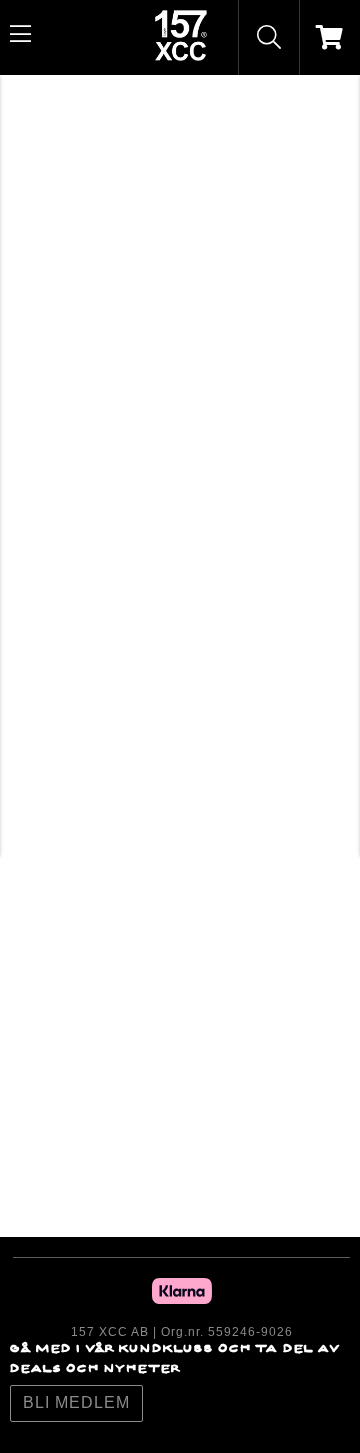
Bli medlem (76, 1402)
